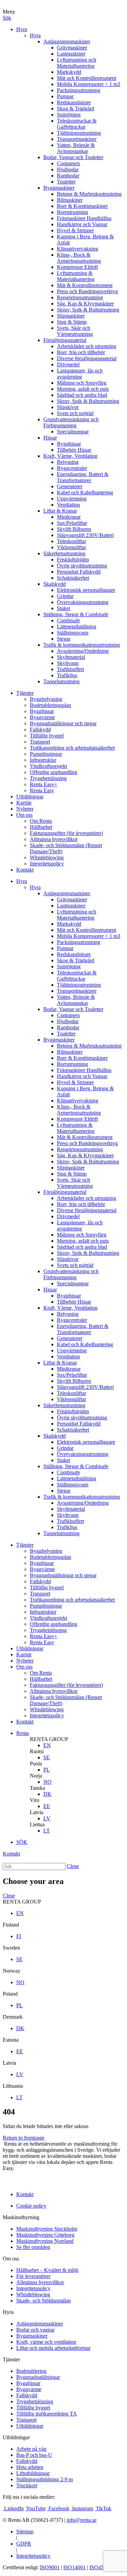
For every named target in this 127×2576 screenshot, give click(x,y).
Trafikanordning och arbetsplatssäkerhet (72, 748)
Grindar (65, 596)
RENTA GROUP (49, 1739)
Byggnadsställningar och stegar (63, 723)
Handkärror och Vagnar (82, 224)
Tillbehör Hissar (74, 450)
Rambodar (68, 176)
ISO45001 (101, 2567)
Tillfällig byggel (47, 736)
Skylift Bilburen (74, 529)
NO (47, 1782)
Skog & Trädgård (76, 109)
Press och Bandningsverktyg (87, 291)
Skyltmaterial (71, 657)
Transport (40, 742)
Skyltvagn (68, 663)
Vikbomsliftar (71, 547)
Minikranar (69, 517)
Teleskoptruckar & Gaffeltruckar (77, 124)
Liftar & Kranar (60, 511)
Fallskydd (40, 729)
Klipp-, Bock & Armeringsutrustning (79, 258)
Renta (23, 1733)
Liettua (37, 1824)
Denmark (13, 2017)
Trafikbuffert (70, 669)
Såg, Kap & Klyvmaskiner (85, 304)
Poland (10, 1994)
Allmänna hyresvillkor (54, 839)
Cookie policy (31, 2206)
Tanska (37, 1788)
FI (19, 1936)
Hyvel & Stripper (75, 230)
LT (47, 1831)
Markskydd (69, 72)
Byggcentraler (72, 468)
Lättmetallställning (77, 627)
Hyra (22, 29)
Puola (36, 1764)
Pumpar (65, 96)
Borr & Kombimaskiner (82, 206)
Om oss (24, 815)
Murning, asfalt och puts (83, 389)
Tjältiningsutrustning (79, 133)
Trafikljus (67, 675)
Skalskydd (55, 584)
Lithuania (13, 2086)
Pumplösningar (46, 754)
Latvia (37, 1812)
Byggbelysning (46, 699)
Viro (35, 1800)
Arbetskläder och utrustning (87, 346)
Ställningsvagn (73, 633)
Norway (12, 1971)
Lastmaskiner (71, 54)
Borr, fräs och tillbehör (81, 352)
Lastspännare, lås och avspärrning (80, 374)
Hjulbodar (68, 169)
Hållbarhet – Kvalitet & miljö (47, 2270)
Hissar (50, 438)
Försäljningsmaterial (65, 340)
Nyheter (25, 809)
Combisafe (68, 620)
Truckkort (27, 2485)
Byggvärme (42, 717)
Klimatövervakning (78, 249)
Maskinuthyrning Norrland (45, 2241)
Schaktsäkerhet (73, 578)
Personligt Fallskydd (79, 572)
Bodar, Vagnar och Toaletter (73, 157)
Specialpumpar (73, 432)
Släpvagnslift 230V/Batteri (85, 535)
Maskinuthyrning (21, 2217)
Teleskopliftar (71, 541)
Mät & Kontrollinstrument (85, 285)
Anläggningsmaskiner (67, 41)
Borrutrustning (72, 212)
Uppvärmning (72, 499)
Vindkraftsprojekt (48, 766)
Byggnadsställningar (38, 2377)
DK (47, 1794)
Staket (63, 608)
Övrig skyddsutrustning (82, 566)
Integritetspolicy (47, 864)
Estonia (11, 2040)
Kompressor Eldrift (77, 267)
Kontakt (25, 870)
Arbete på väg (31, 2449)
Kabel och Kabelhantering (85, 492)
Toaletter (66, 182)
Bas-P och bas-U (34, 2455)
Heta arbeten (30, 2467)
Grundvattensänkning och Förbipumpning (71, 422)
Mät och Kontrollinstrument (87, 78)
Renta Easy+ (44, 784)
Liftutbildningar (33, 2473)
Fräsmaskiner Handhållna (84, 218)
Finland (11, 1925)
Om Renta (41, 821)
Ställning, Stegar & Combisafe (76, 614)
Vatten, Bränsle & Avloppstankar (76, 148)
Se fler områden (33, 2247)
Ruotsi (37, 1751)
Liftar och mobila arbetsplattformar (53, 2348)
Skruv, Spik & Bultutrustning (88, 310)
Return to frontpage (24, 2138)
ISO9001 (50, 2567)
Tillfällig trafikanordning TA (47, 2414)
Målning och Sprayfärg (82, 383)
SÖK (22, 1842)
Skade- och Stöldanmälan (44, 2301)
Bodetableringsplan (50, 705)
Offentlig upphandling (54, 772)
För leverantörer (33, 2276)
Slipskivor (68, 407)
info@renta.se (82, 2520)
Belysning (68, 462)
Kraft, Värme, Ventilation (70, 456)
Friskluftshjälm (73, 560)
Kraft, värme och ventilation (46, 2342)
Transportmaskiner (77, 139)
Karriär (24, 803)
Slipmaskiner (71, 316)
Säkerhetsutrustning (64, 553)
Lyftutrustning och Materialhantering (77, 63)
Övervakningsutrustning (83, 602)
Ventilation (68, 505)
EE (47, 1806)
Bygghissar (69, 444)
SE (47, 1757)
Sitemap (25, 2531)
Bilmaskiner (70, 200)
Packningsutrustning (79, 90)
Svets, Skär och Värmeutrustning (75, 331)
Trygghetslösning (48, 778)
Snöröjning (69, 115)
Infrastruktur (43, 760)
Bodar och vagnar (35, 2330)
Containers (68, 163)
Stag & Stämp (72, 322)
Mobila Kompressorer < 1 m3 (89, 84)
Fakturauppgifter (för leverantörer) (66, 833)
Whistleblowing (47, 857)
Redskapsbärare (74, 102)
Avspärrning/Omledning (83, 651)
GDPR (24, 2544)
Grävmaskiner (72, 48)
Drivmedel (68, 364)
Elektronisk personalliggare (86, 590)
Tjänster (25, 693)
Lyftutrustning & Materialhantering (76, 276)
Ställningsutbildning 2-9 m (45, 2479)
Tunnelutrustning (61, 681)
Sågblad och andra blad (82, 395)
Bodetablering (31, 2371)
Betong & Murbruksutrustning (89, 194)
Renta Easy (42, 790)
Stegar (64, 639)
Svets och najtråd (75, 413)
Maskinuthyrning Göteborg (45, 2235)
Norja (36, 1776)
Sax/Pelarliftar (72, 523)
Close (73, 1866)
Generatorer (70, 486)
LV (47, 1818)
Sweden (11, 1948)
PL (47, 1770)
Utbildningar (30, 797)
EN (47, 1745)
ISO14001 (75, 2567)
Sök (7, 18)
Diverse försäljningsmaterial (87, 358)
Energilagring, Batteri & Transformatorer (83, 477)
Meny (9, 12)
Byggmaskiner (59, 188)
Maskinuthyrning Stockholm (47, 2229)
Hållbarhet (41, 827)
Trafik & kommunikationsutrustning (82, 645)
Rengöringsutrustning (80, 297)
